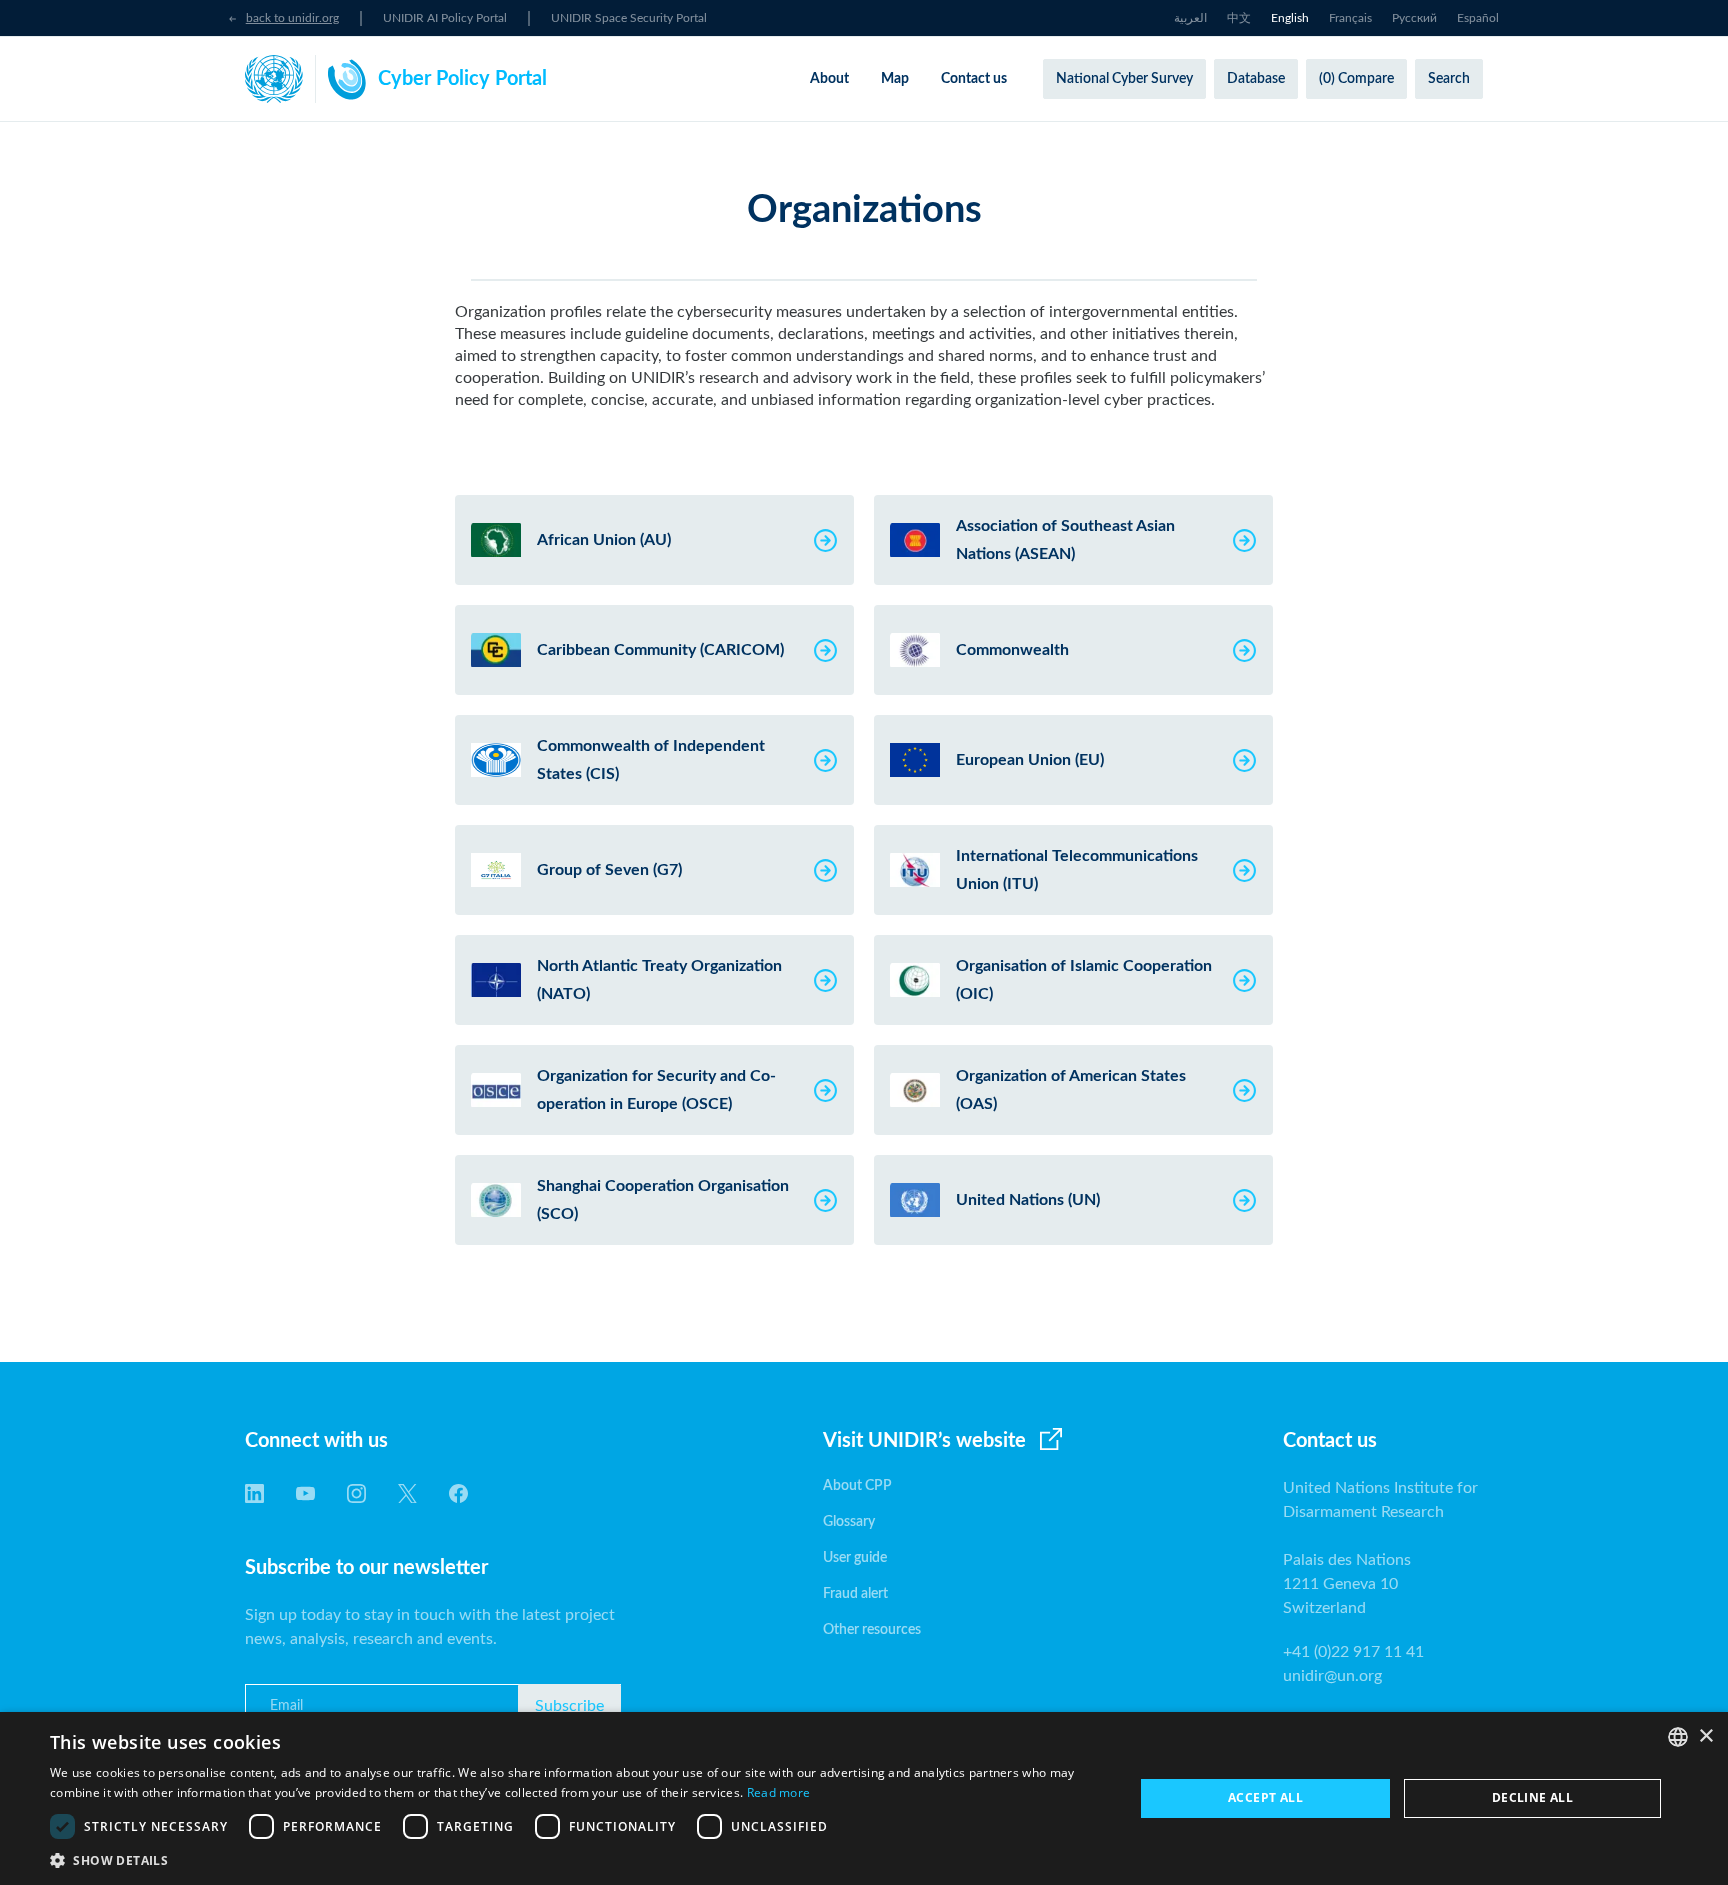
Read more (779, 1792)
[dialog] (864, 1798)
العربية (1190, 18)
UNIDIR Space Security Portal (629, 18)
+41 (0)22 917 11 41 (1353, 1652)
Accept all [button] (1265, 1797)
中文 (1239, 18)
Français (1350, 18)
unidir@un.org (1332, 1676)
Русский (1414, 18)
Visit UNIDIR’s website (924, 1441)
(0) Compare (1356, 79)
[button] (576, 1860)
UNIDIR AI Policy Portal (445, 18)
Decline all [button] (1532, 1797)
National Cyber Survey (1124, 79)
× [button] (1705, 1736)
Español (1478, 18)
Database (1256, 79)
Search (1449, 79)
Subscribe (569, 1706)
